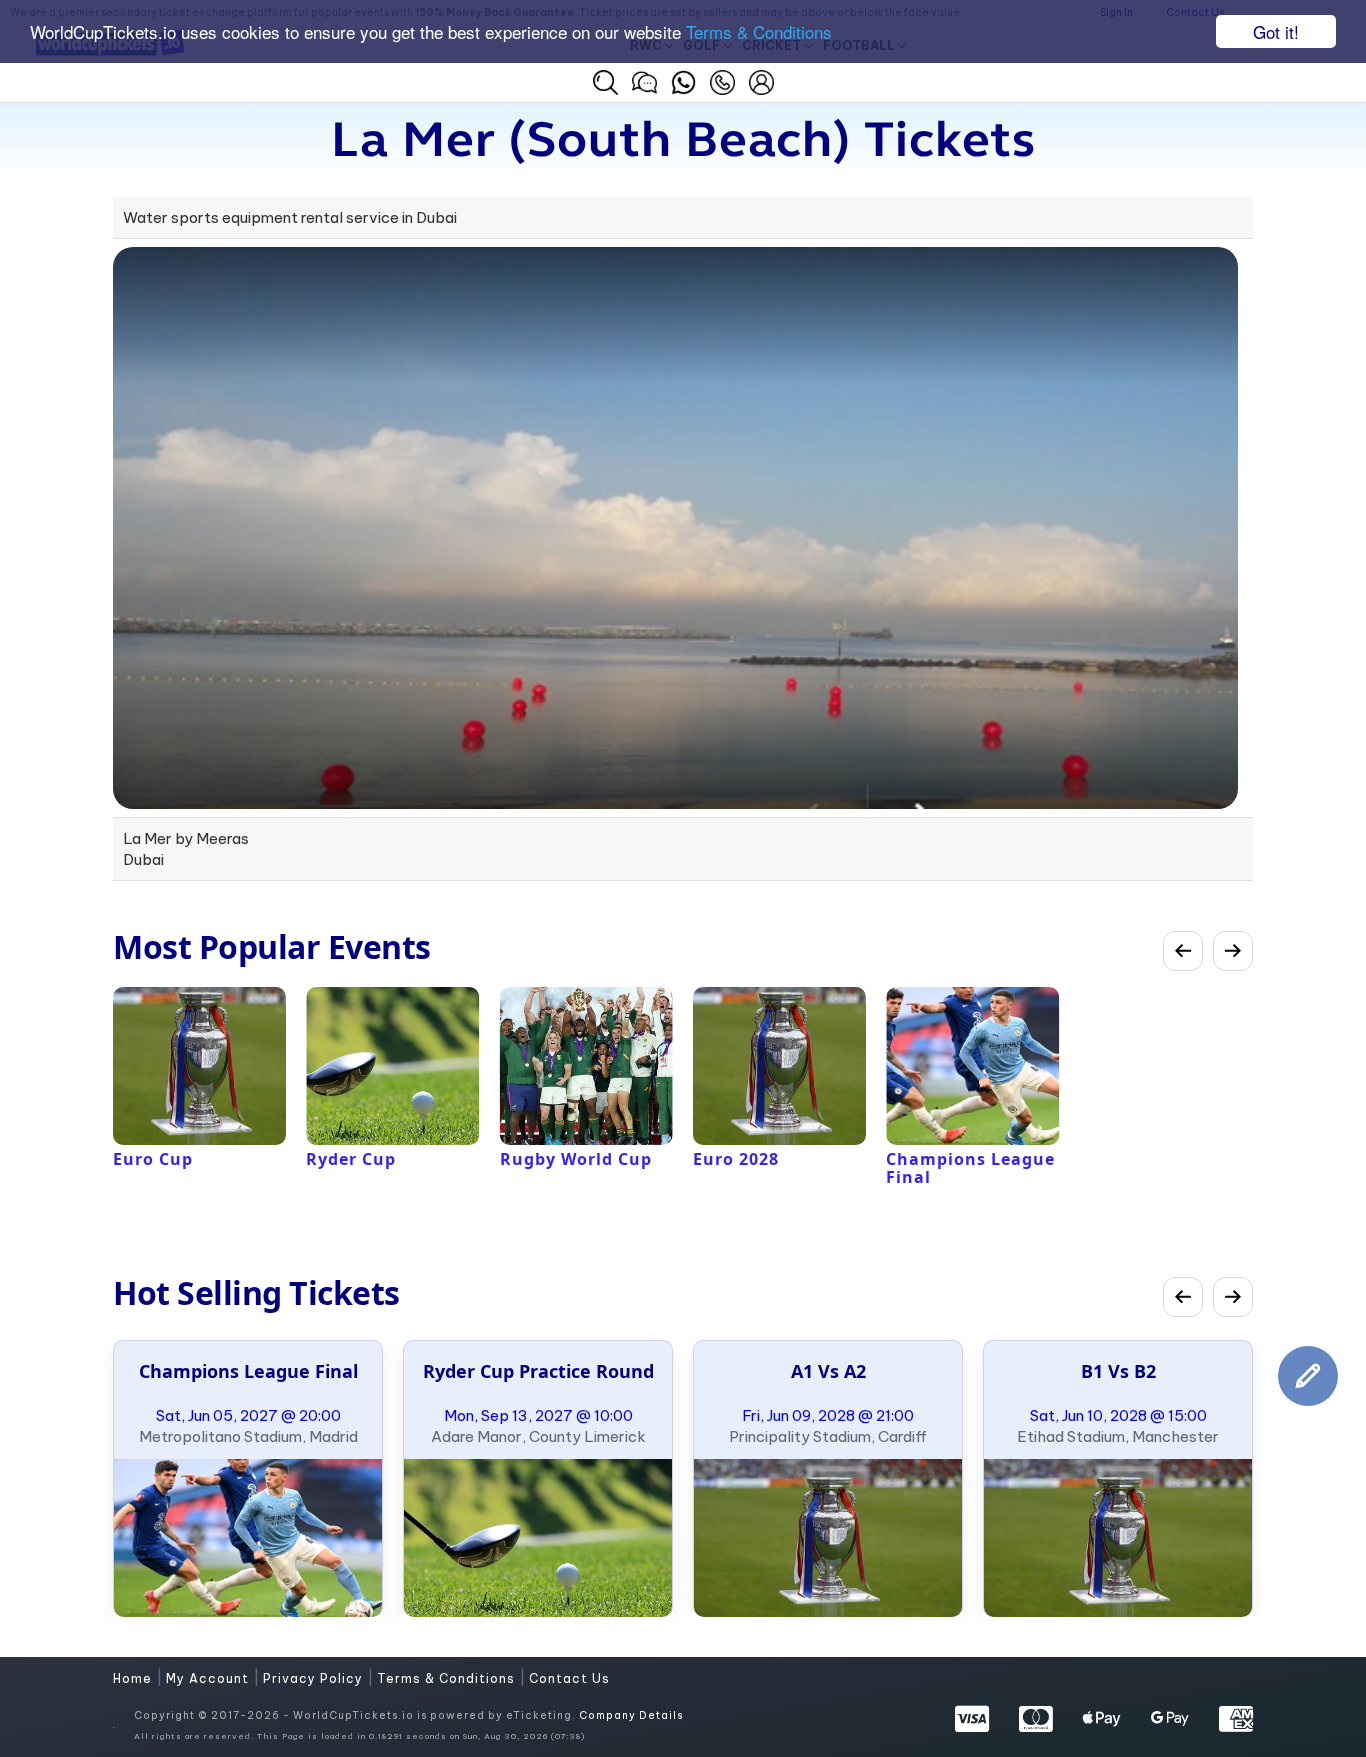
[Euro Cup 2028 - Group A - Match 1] (828, 1538)
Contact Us (569, 1678)
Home (134, 1678)
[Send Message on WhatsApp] (683, 80)
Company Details (631, 1715)
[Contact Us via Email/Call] (722, 80)
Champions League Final (248, 1371)
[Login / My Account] (761, 80)
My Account (209, 1678)
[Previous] (1183, 951)
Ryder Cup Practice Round (538, 1371)
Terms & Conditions (759, 32)
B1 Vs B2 (1118, 1371)
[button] (605, 82)
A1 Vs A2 (828, 1371)
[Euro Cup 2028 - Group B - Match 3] (1118, 1538)
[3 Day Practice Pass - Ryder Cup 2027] (538, 1538)
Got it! (1276, 31)
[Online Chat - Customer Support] (644, 80)
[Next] (1233, 951)
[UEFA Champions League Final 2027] (248, 1538)
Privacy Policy (315, 1678)
